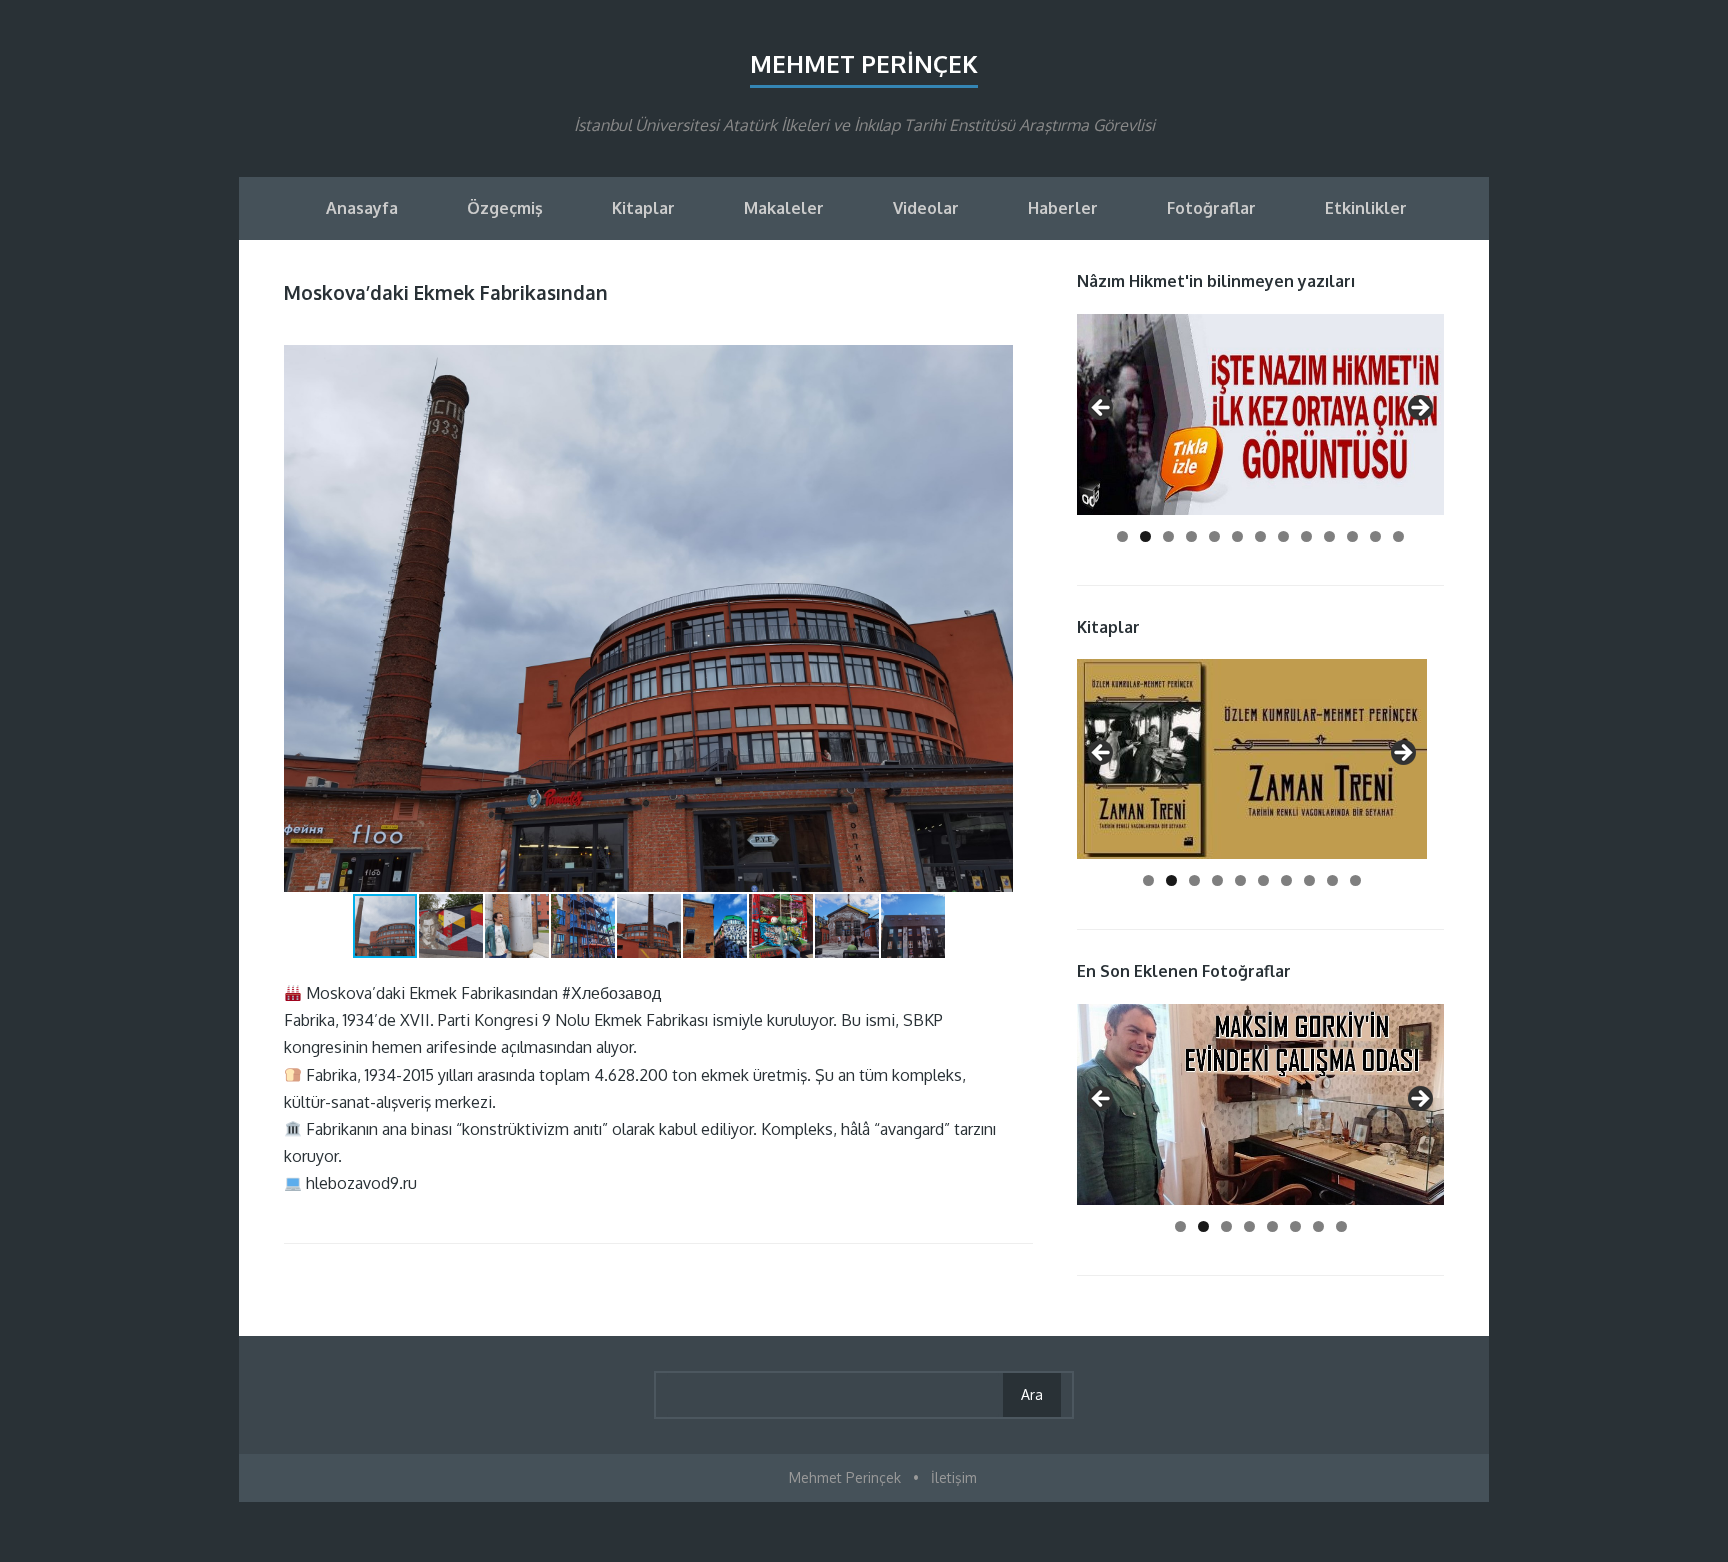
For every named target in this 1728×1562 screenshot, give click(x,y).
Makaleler (784, 208)
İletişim (954, 1477)
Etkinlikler (1366, 208)
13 (1398, 536)
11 (1352, 536)
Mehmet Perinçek (864, 63)
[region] (1260, 414)
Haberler (1063, 208)
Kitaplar (643, 208)
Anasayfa (362, 208)
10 (1329, 536)
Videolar (926, 208)
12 (1375, 536)
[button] (995, 363)
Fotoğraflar (1211, 208)
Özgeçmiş (505, 208)
